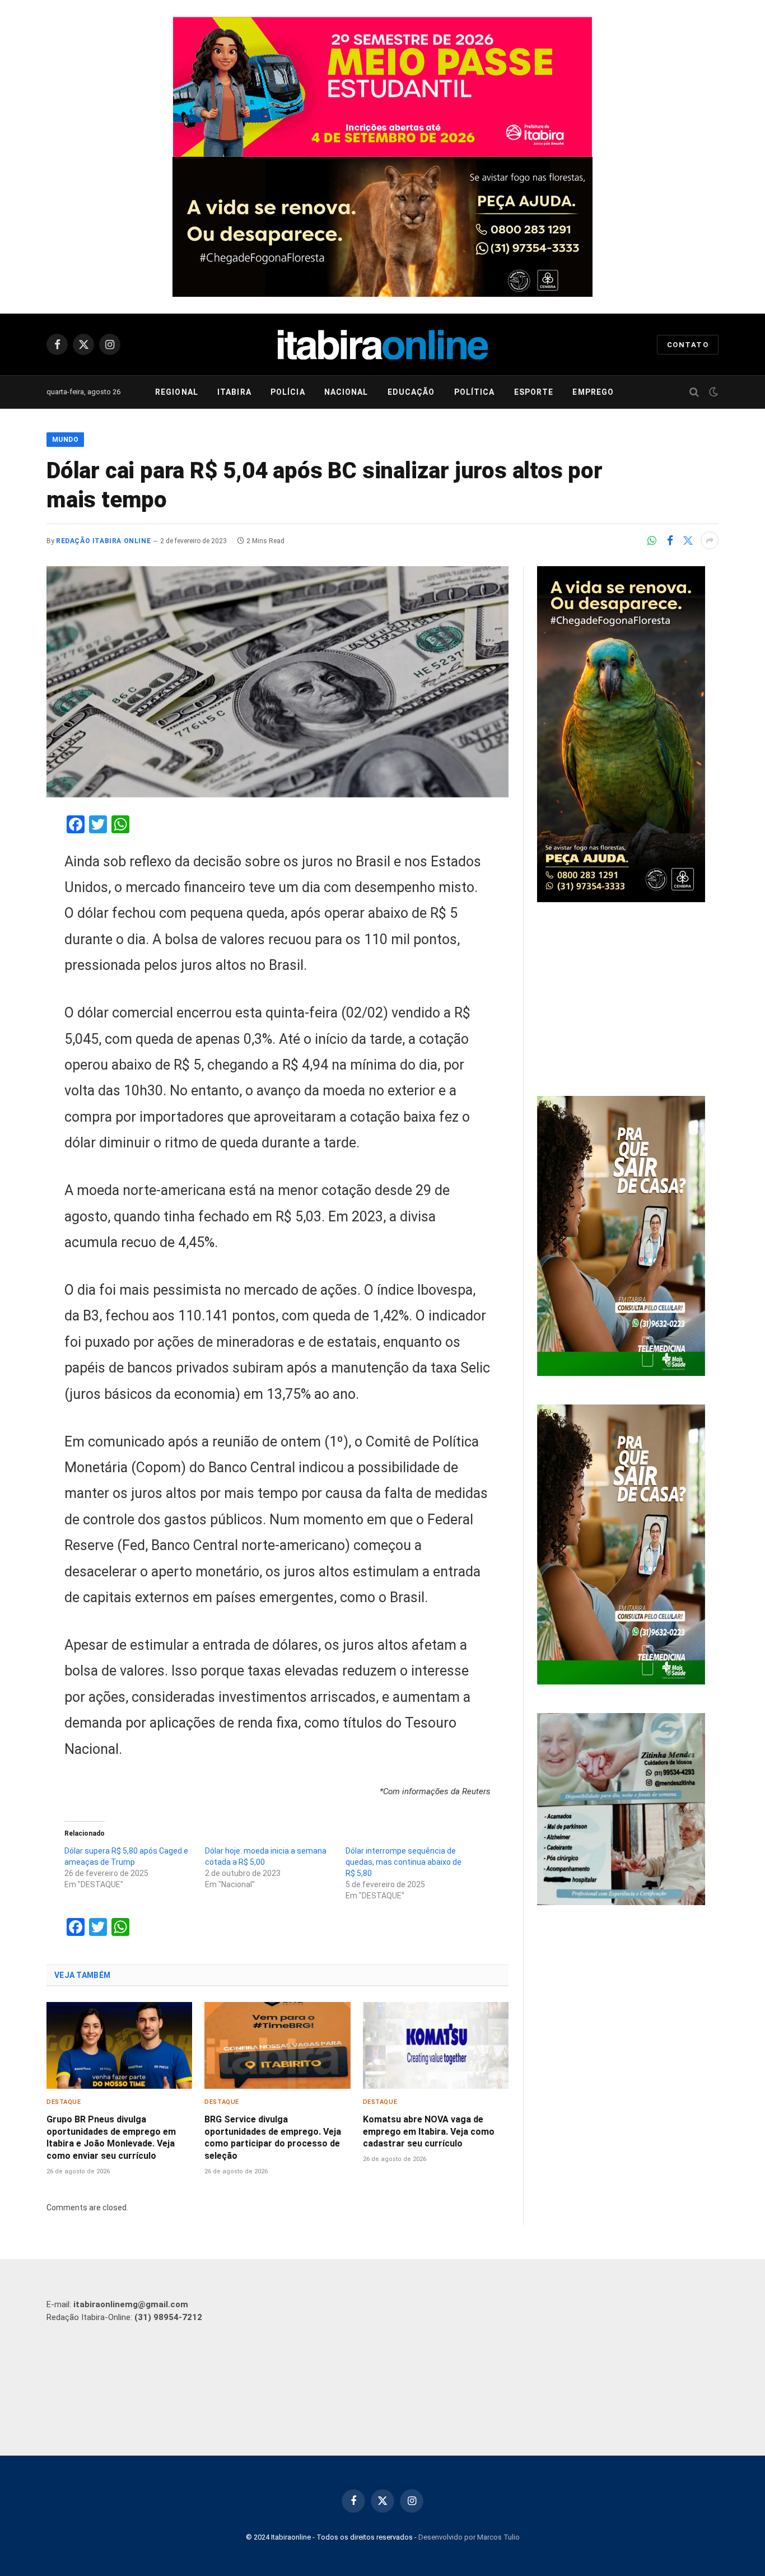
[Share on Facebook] (670, 540)
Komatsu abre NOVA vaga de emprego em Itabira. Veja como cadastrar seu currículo (429, 2132)
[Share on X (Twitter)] (688, 540)
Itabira (234, 392)
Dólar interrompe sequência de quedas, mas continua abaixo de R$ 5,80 (404, 1862)
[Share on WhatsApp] (652, 540)
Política (475, 392)
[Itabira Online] (383, 344)
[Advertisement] (628, 1001)
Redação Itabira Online (103, 541)
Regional (177, 392)
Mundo (65, 440)
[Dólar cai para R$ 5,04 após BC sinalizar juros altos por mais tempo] (277, 682)
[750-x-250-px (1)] (382, 87)
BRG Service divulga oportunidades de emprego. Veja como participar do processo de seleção (273, 2138)
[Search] (694, 392)
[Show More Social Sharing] (710, 540)
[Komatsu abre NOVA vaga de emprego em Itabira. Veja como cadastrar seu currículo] (436, 2045)
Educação (411, 392)
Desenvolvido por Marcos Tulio (469, 2537)
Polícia (288, 392)
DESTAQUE (64, 2102)
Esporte (534, 392)
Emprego (593, 392)
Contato (688, 345)
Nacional (346, 392)
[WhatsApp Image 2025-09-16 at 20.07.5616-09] (621, 1373)
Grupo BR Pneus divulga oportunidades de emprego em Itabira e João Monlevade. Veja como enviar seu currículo (111, 2138)
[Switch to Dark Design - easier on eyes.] (712, 392)
